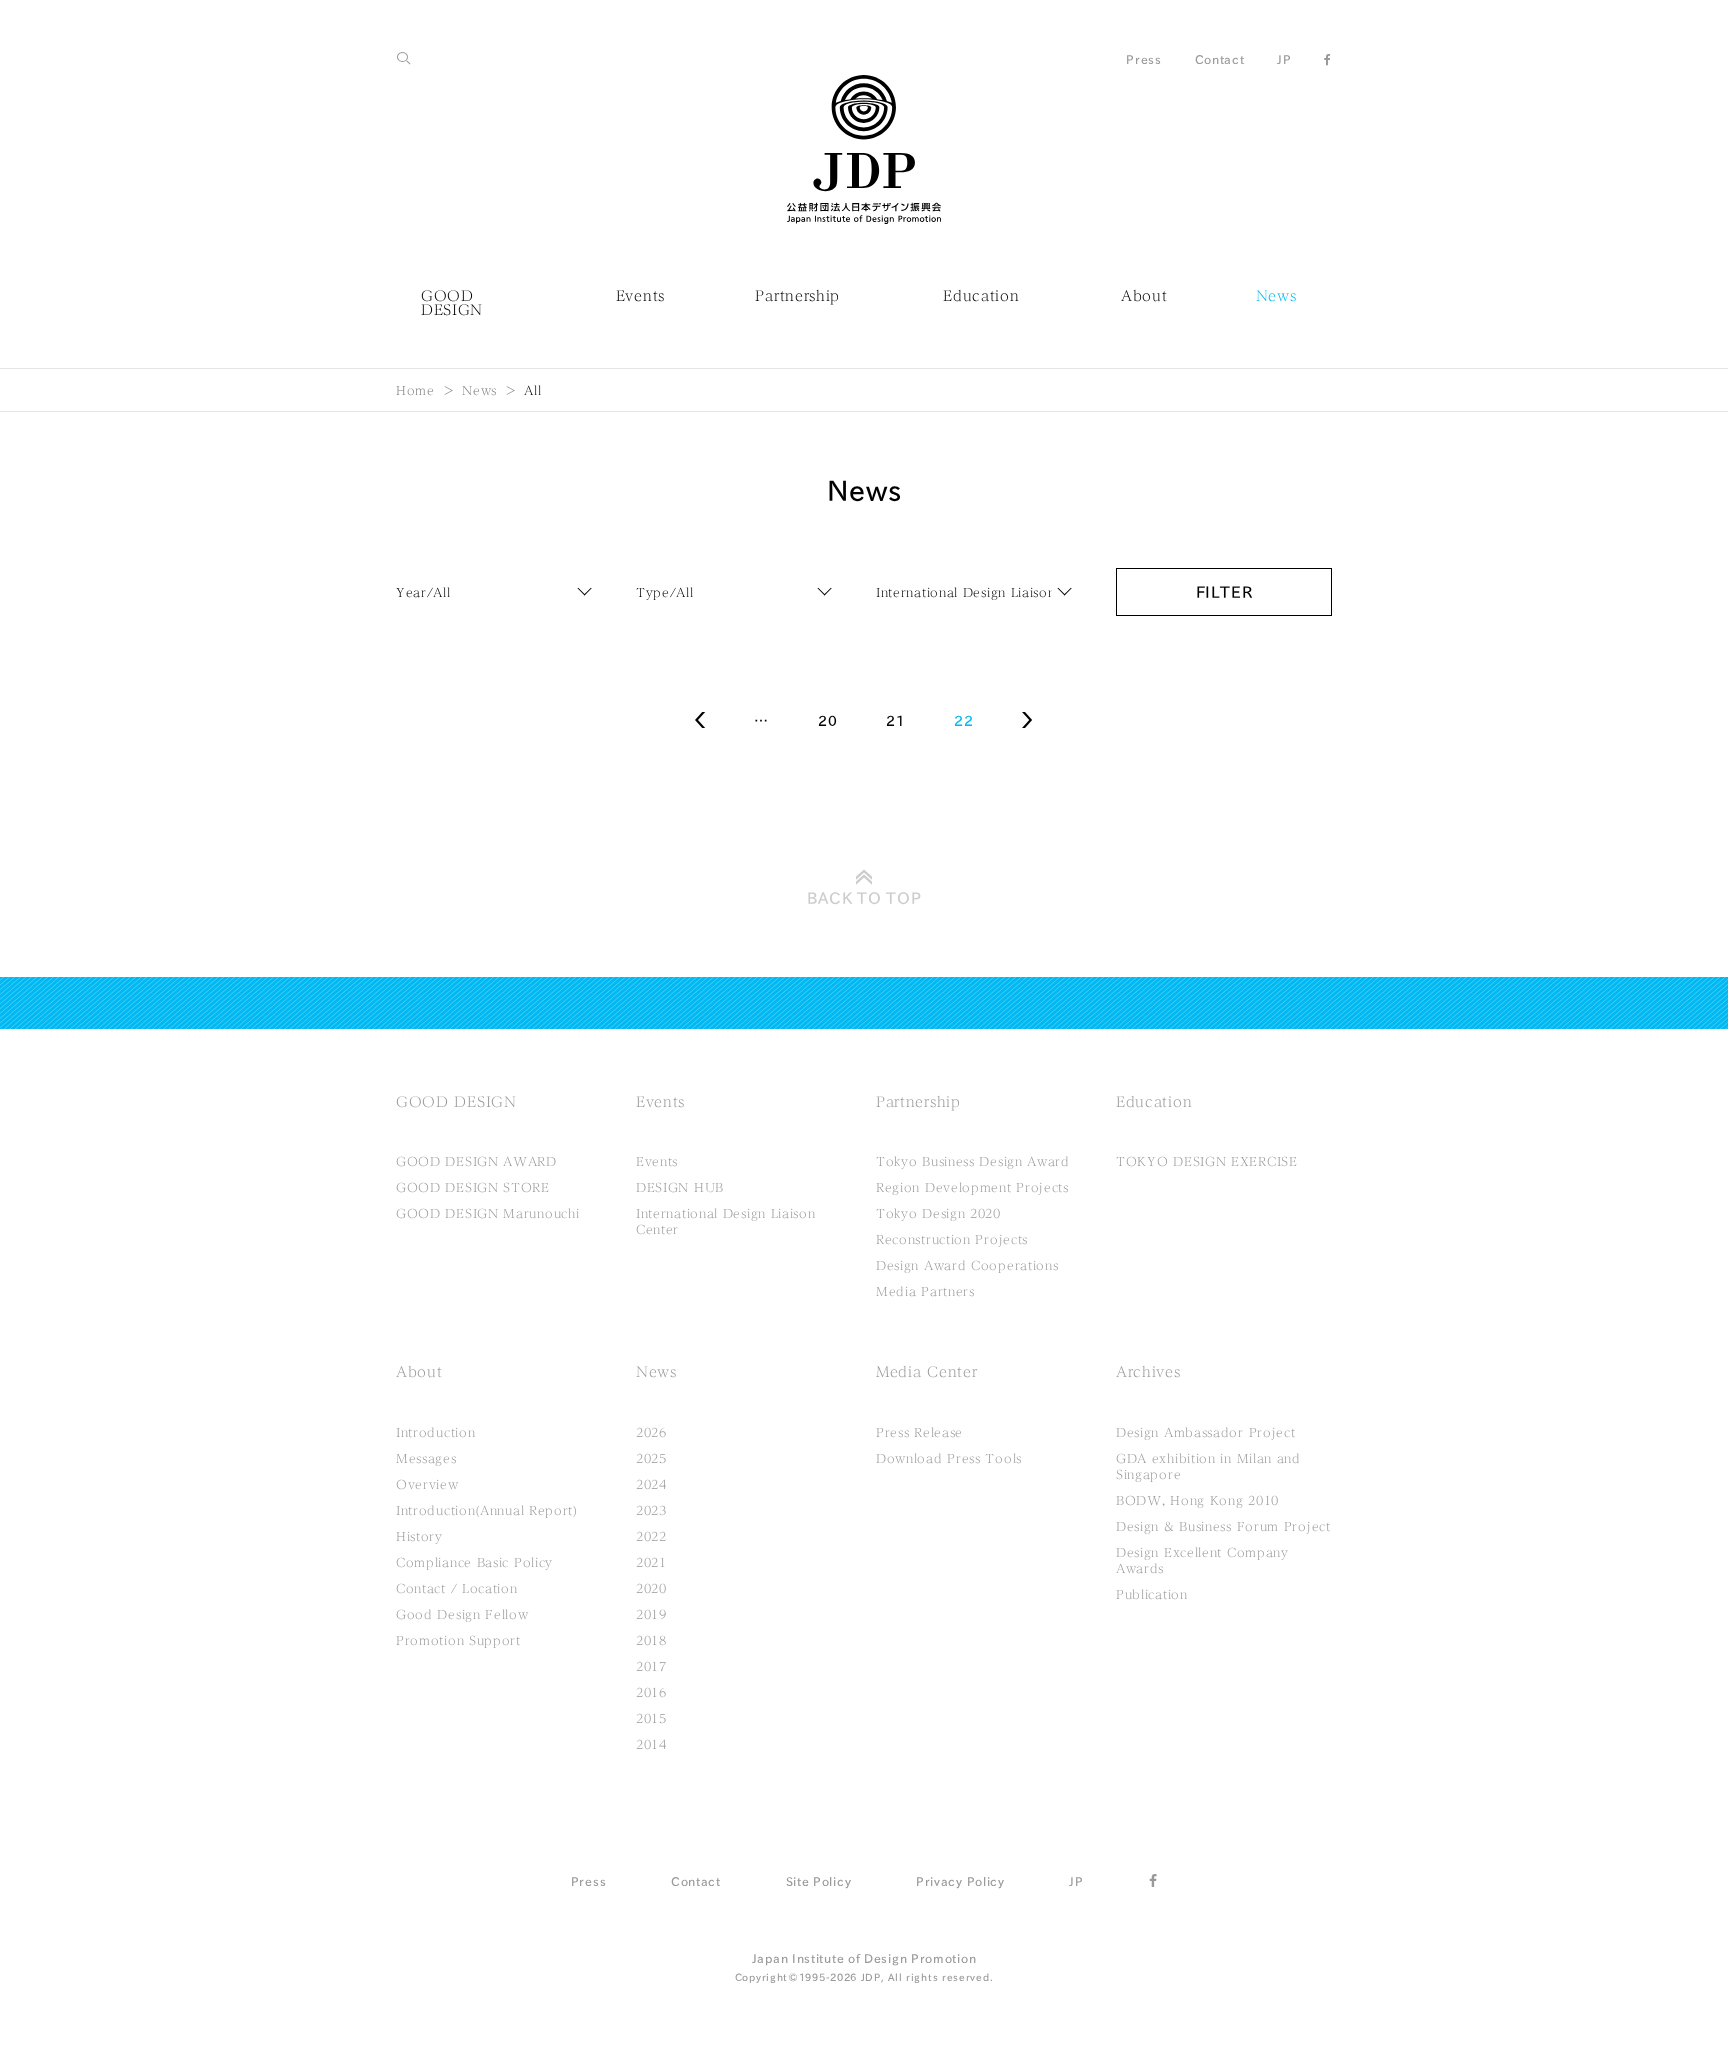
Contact (1220, 59)
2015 (651, 1718)
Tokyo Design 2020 (938, 1213)
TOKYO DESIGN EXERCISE (1207, 1161)
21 (895, 721)
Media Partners (925, 1291)
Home (415, 390)
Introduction (435, 1432)
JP (1284, 59)
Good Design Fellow (462, 1614)
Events (640, 296)
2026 (651, 1432)
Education (981, 296)
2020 (651, 1588)
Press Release (919, 1432)
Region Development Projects (972, 1187)
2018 (651, 1640)
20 (827, 721)
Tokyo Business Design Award (973, 1161)
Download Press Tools (949, 1458)
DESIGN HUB (680, 1187)
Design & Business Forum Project (1223, 1526)
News (1276, 296)
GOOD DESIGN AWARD (476, 1161)
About (1144, 296)
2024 (651, 1484)
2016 (651, 1692)
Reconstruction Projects (952, 1239)
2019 (651, 1614)
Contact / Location (457, 1588)
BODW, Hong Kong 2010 (1197, 1500)
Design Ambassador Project (1206, 1432)
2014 (651, 1744)
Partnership (797, 296)
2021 (651, 1562)
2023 (651, 1510)
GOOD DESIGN (452, 303)
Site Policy (819, 1881)
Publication (1152, 1594)
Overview (427, 1484)
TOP (864, 898)
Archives (1148, 1372)
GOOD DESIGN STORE (473, 1187)
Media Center (926, 1372)
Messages (426, 1458)
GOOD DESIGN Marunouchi (487, 1213)
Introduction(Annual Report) (487, 1510)
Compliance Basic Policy (474, 1562)
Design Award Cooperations (967, 1265)
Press (1144, 59)
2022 (651, 1536)
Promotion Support (458, 1640)
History (419, 1536)
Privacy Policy (960, 1881)
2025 (651, 1458)
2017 (651, 1666)
